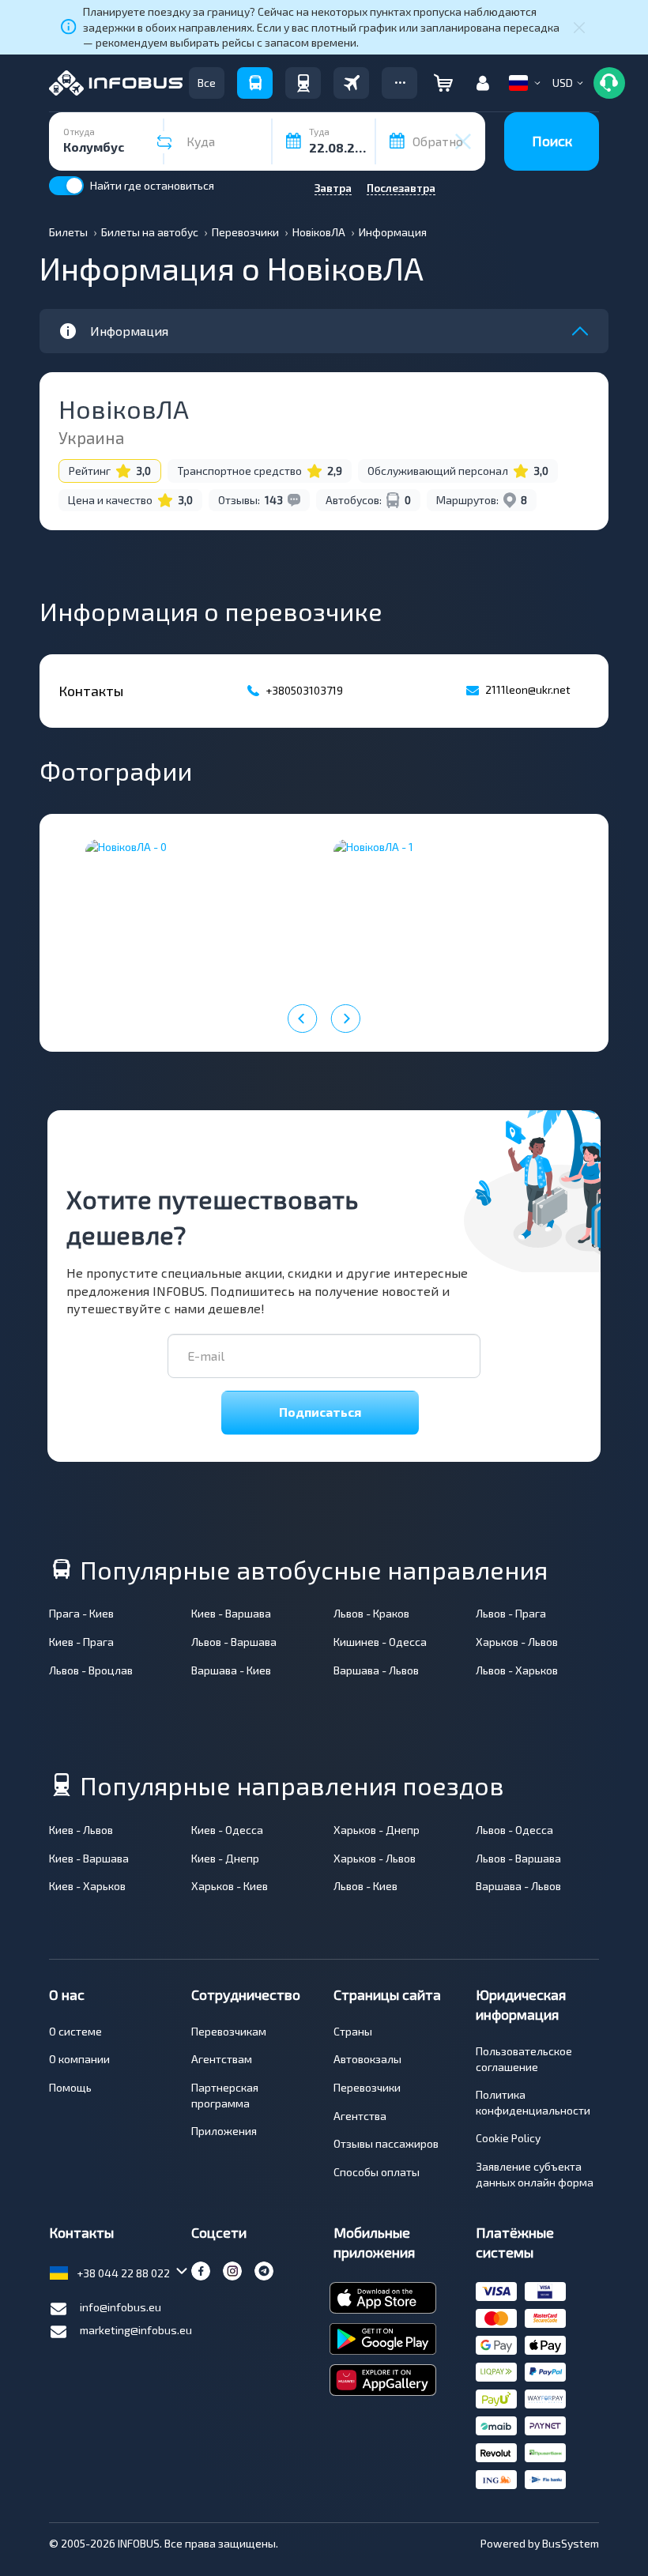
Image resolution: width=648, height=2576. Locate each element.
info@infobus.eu (121, 2307)
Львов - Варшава (234, 1642)
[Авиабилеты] (351, 83)
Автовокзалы (367, 2059)
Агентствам (222, 2059)
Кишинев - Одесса (380, 1642)
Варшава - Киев (231, 1670)
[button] (399, 83)
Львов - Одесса (514, 1830)
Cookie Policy (508, 2138)
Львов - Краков (371, 1613)
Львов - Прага (511, 1613)
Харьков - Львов (517, 1642)
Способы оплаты (377, 2172)
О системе (75, 2031)
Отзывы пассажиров (386, 2143)
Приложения (224, 2131)
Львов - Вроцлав (91, 1670)
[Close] (579, 27)
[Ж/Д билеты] (303, 83)
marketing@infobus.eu (136, 2330)
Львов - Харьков (517, 1670)
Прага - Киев (81, 1613)
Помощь (70, 2087)
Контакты (81, 2232)
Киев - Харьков (87, 1886)
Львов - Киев (365, 1886)
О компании (79, 2059)
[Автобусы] (255, 83)
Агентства (360, 2116)
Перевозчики (367, 2087)
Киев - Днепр (225, 1858)
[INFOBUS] (116, 83)
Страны (353, 2031)
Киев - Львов (81, 1830)
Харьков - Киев (230, 1886)
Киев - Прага (81, 1642)
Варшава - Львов (376, 1670)
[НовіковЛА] (200, 912)
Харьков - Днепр (377, 1830)
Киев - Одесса (227, 1830)
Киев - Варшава (231, 1613)
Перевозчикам (229, 2031)
